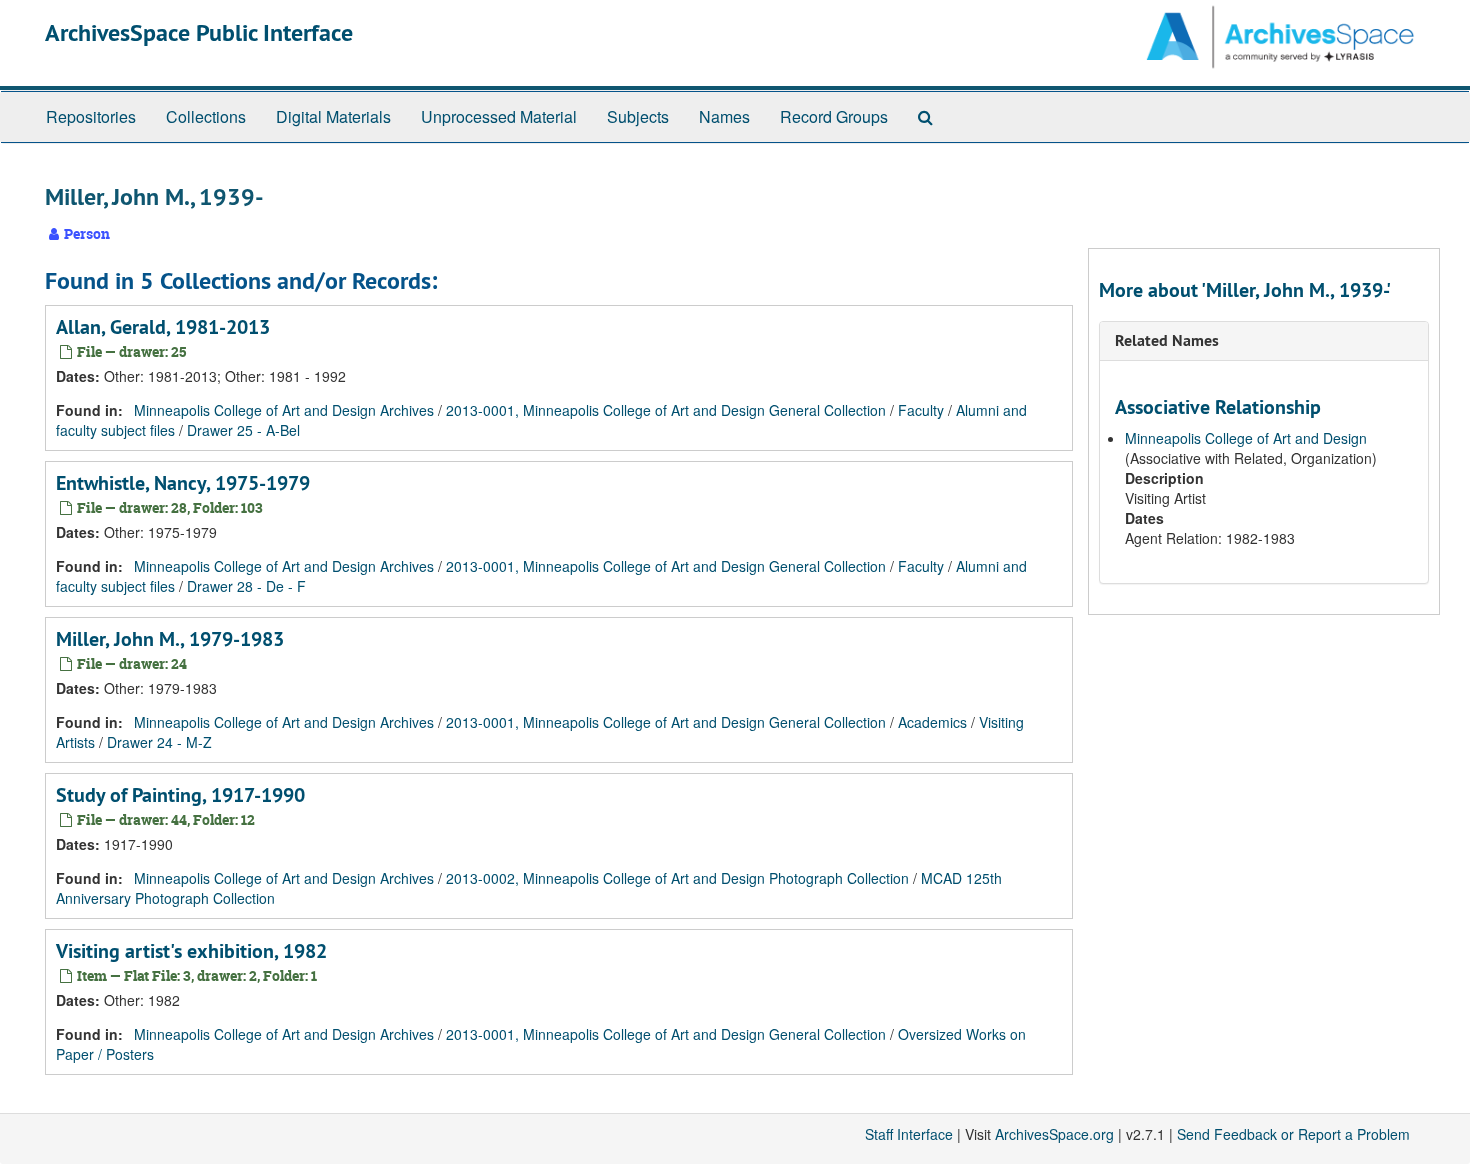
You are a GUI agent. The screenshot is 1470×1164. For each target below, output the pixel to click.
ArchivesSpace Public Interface (199, 32)
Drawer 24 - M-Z (159, 742)
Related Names (1167, 340)
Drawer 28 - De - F (246, 586)
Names (724, 116)
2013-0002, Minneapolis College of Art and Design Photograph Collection (677, 878)
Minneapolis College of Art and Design (1246, 438)
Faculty (921, 410)
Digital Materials (333, 116)
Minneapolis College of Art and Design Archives (284, 410)
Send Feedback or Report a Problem (1293, 1134)
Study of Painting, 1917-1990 (180, 795)
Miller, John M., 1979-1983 (170, 639)
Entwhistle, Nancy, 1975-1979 (183, 483)
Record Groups (834, 116)
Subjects (638, 116)
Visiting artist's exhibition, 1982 (191, 951)
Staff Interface (909, 1134)
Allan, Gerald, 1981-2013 (163, 327)
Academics (932, 722)
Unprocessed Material (499, 116)
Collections (206, 116)
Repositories (91, 116)
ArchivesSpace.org (1054, 1134)
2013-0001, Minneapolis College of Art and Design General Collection (666, 410)
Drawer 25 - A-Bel (243, 430)
